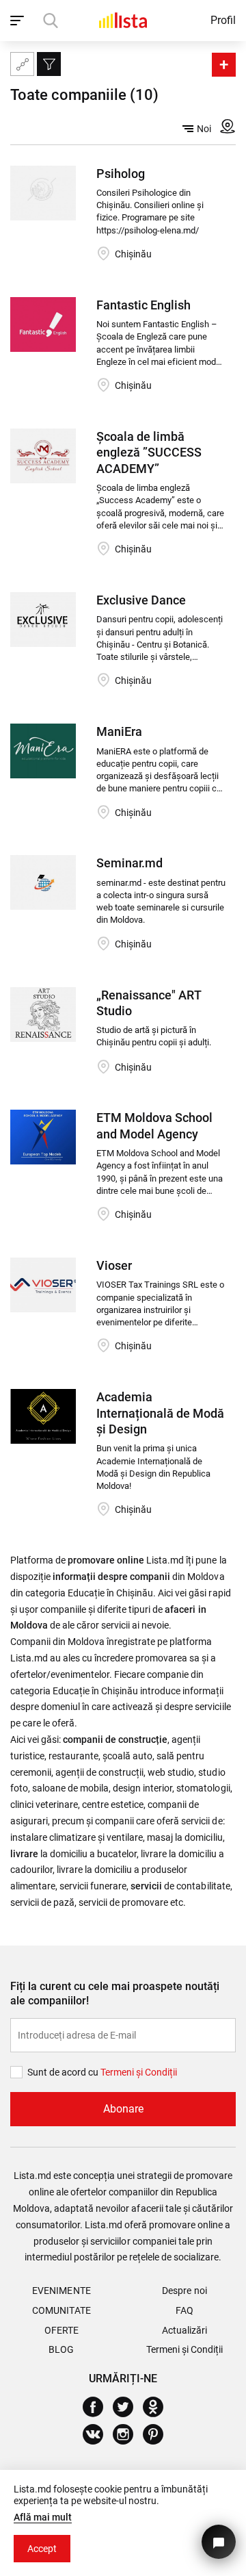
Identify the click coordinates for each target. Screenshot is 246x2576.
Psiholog (121, 174)
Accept (42, 2549)
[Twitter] (128, 2407)
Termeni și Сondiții (139, 2072)
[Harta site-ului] (22, 64)
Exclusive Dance (141, 600)
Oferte (61, 2330)
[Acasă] (123, 20)
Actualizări (184, 2330)
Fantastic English (143, 305)
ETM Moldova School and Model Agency (154, 1125)
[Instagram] (128, 2434)
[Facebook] (98, 2407)
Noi (204, 129)
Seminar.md (129, 863)
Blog (61, 2349)
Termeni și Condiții (184, 2349)
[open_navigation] (19, 21)
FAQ (184, 2310)
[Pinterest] (158, 2434)
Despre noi (184, 2291)
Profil (223, 20)
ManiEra (119, 731)
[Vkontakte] (98, 2434)
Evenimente (61, 2291)
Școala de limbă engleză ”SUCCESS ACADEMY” (149, 452)
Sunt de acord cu (64, 2072)
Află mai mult (43, 2517)
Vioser (114, 1265)
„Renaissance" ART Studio (149, 1003)
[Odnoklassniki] (158, 2407)
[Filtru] (49, 64)
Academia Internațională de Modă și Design (160, 1413)
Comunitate (61, 2310)
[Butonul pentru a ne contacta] (219, 2542)
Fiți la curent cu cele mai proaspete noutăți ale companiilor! (115, 1993)
